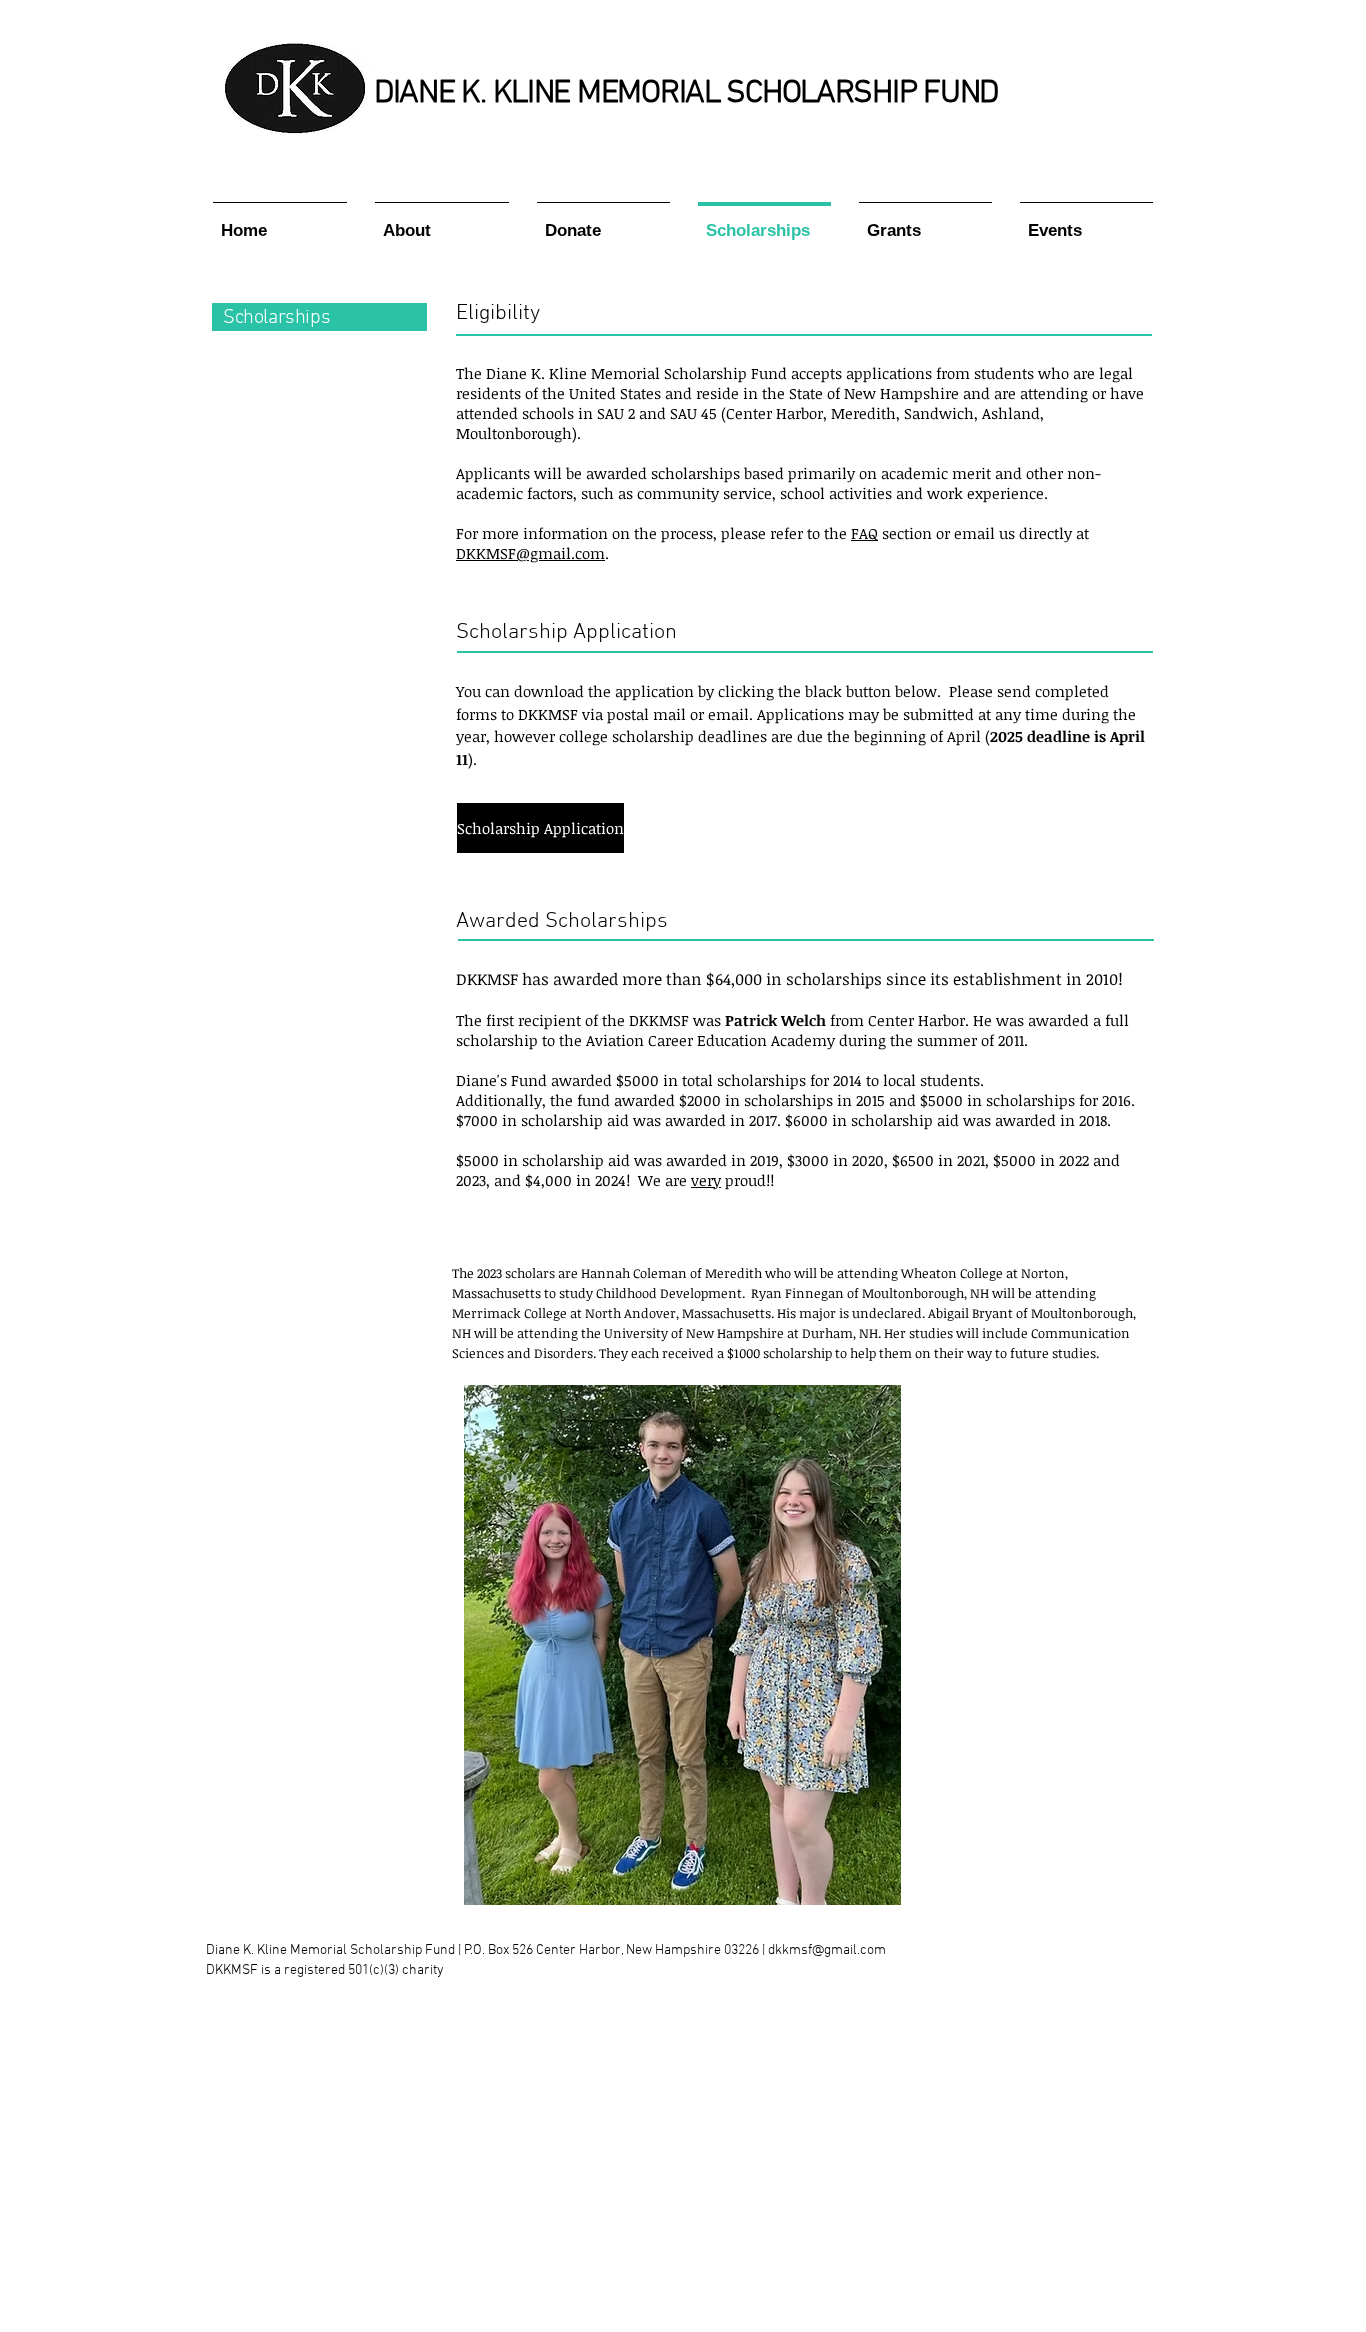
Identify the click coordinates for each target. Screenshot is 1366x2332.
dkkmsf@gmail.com (827, 1950)
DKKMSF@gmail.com (530, 553)
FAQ (864, 533)
